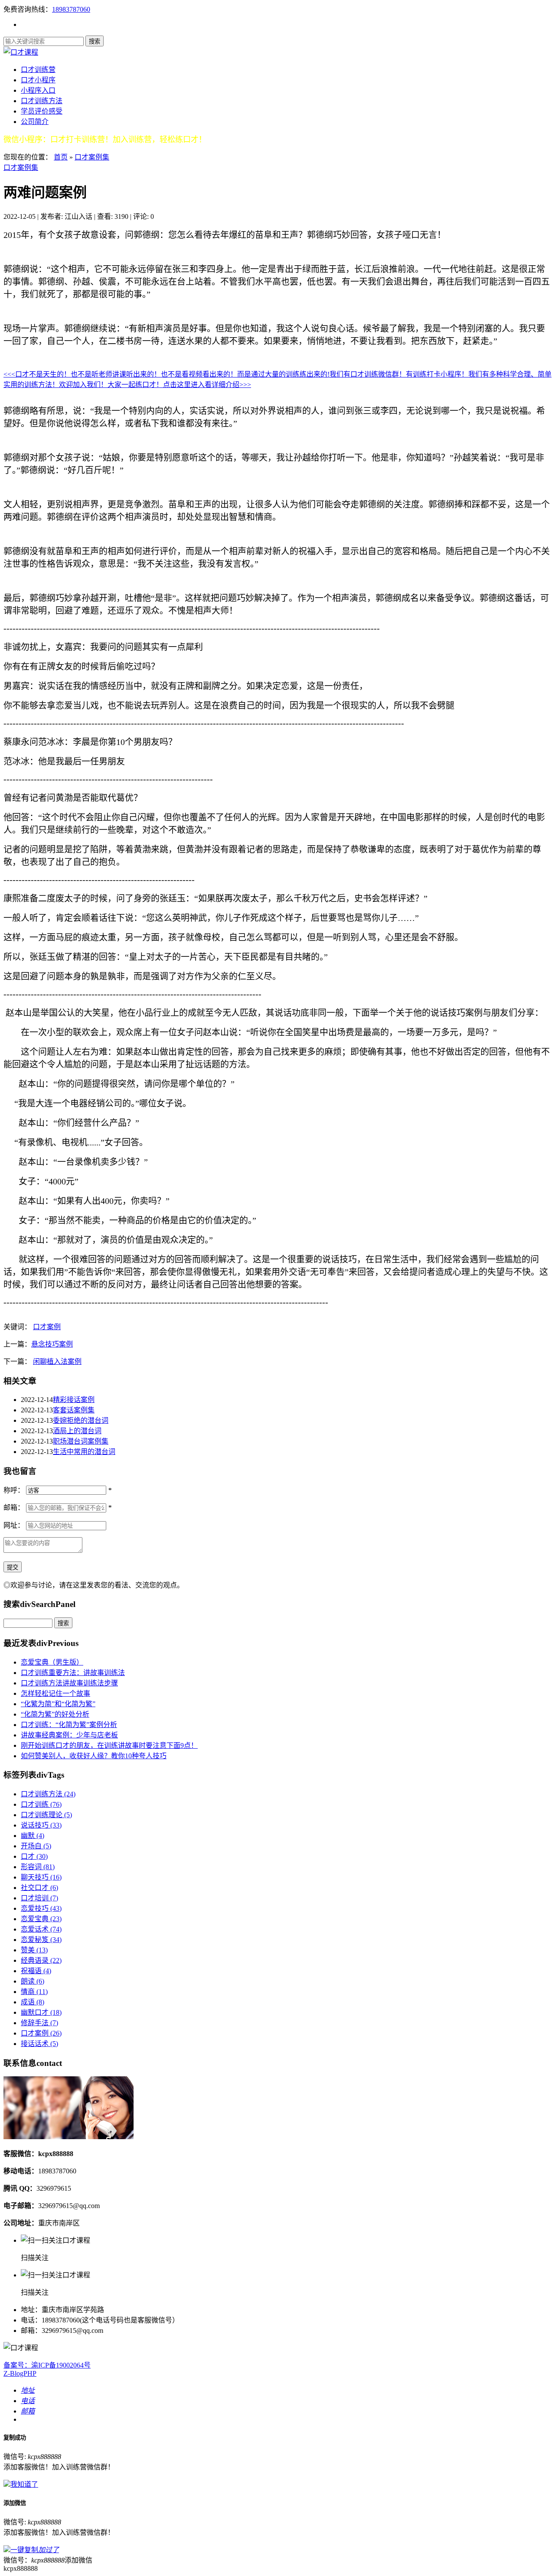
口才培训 (39, 1898)
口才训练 (41, 1804)
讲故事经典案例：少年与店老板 (69, 1735)
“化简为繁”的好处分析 (55, 1714)
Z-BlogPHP (20, 2373)
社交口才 (39, 1888)
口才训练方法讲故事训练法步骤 (69, 1683)
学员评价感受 (42, 111)
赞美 (34, 1950)
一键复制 (35, 2550)
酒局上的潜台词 (77, 1431)
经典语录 (41, 1960)
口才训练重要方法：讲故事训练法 (73, 1673)
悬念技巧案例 (52, 1344)
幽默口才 (41, 2012)
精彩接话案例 (74, 1400)
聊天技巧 (41, 1877)
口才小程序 (38, 80)
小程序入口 (38, 90)
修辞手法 (39, 2023)
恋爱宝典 (41, 1919)
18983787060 (71, 9)
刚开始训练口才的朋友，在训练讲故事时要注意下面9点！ (109, 1745)
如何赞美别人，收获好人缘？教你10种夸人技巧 (94, 1756)
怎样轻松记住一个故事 (55, 1693)
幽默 (33, 1836)
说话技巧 (41, 1825)
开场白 (36, 1846)
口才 (34, 1856)
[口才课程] (21, 52)
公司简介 (35, 122)
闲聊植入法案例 (57, 1361)
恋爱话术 (41, 1929)
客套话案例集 (74, 1410)
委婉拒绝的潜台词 (81, 1420)
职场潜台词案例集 (81, 1441)
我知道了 (24, 2484)
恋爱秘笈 (41, 1940)
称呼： (14, 1490)
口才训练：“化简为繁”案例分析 (69, 1725)
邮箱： (14, 1508)
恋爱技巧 (41, 1908)
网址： (14, 1525)
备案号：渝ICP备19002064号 (47, 2365)
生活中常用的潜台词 (84, 1452)
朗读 (33, 1981)
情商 (34, 1992)
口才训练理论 (46, 1815)
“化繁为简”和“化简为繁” (58, 1704)
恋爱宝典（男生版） (52, 1662)
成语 (33, 2002)
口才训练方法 (42, 101)
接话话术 (39, 2044)
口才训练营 (38, 70)
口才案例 (47, 1327)
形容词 (38, 1867)
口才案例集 (92, 157)
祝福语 (36, 1971)
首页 (61, 157)
